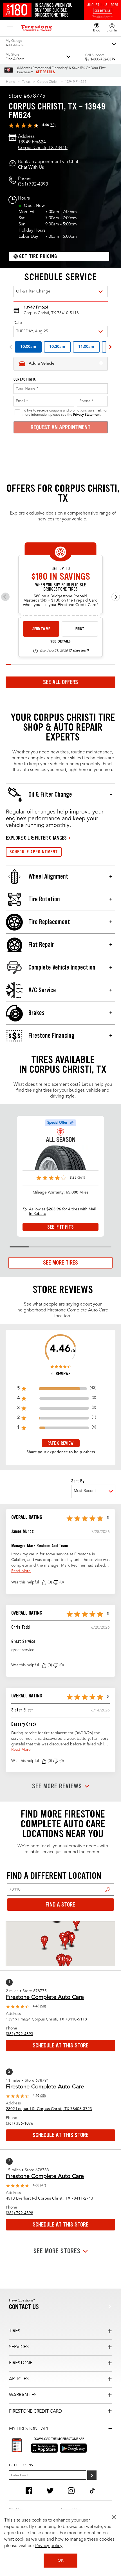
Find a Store (108, 1890)
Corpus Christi (48, 82)
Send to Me (41, 629)
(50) (53, 125)
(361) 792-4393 (33, 184)
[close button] (114, 2517)
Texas (26, 82)
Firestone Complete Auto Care (45, 1997)
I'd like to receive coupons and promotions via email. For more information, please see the (65, 413)
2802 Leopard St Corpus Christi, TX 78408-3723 (49, 2109)
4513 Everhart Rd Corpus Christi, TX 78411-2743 (50, 2198)
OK (61, 2561)
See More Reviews (57, 1786)
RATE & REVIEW (60, 1443)
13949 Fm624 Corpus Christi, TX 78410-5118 (46, 2019)
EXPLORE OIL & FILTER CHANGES (36, 838)
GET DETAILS (45, 72)
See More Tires (60, 1263)
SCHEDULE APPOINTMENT (34, 852)
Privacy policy (49, 2546)
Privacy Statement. (87, 415)
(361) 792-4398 (20, 2213)
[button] (44, 1583)
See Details (60, 642)
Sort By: (78, 1481)
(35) (43, 2096)
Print (80, 629)
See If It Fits (60, 1227)
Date (18, 323)
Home (11, 82)
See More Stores (57, 2251)
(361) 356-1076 (20, 2124)
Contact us (24, 2307)
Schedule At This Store (60, 2045)
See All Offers (60, 682)
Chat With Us (31, 168)
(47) (43, 2186)
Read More (21, 1571)
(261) (81, 1178)
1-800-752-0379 (103, 60)
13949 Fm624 (76, 82)
